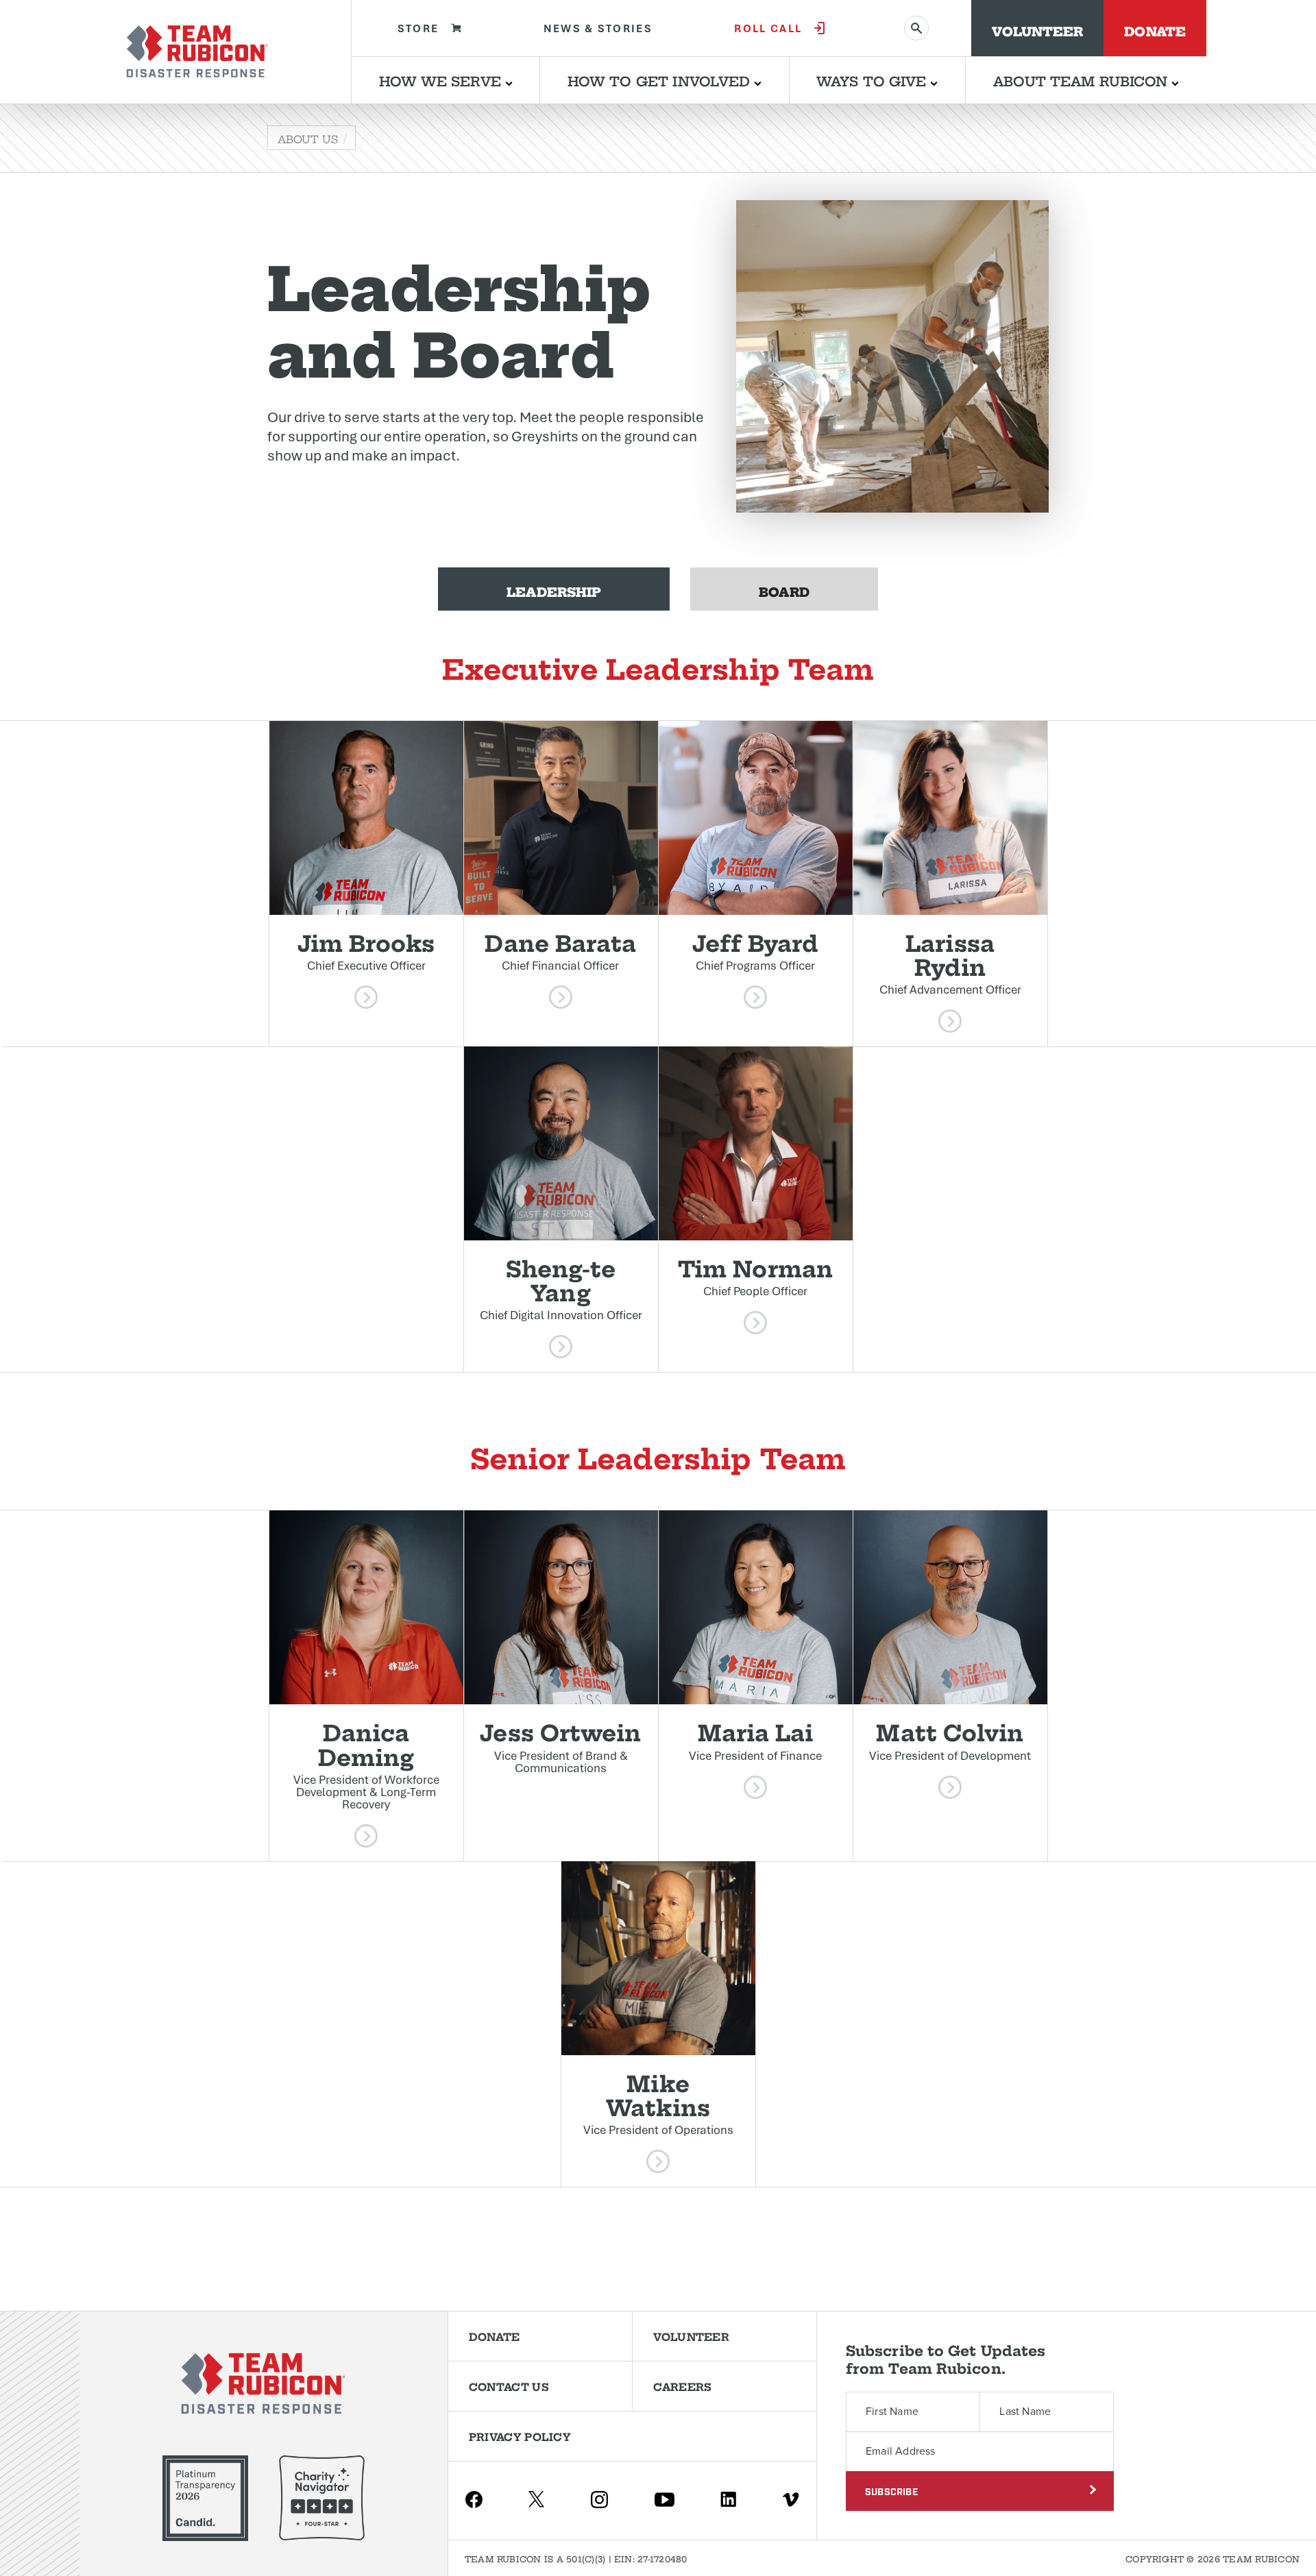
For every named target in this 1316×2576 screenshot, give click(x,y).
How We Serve (442, 80)
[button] (366, 884)
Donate (1155, 30)
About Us (308, 138)
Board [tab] (784, 590)
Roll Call (768, 28)
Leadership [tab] (554, 590)
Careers (682, 2386)
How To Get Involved (661, 80)
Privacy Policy (520, 2436)
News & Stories (598, 28)
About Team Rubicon (1083, 80)
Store (418, 28)
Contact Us (509, 2386)
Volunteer (1037, 30)
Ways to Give (873, 80)
